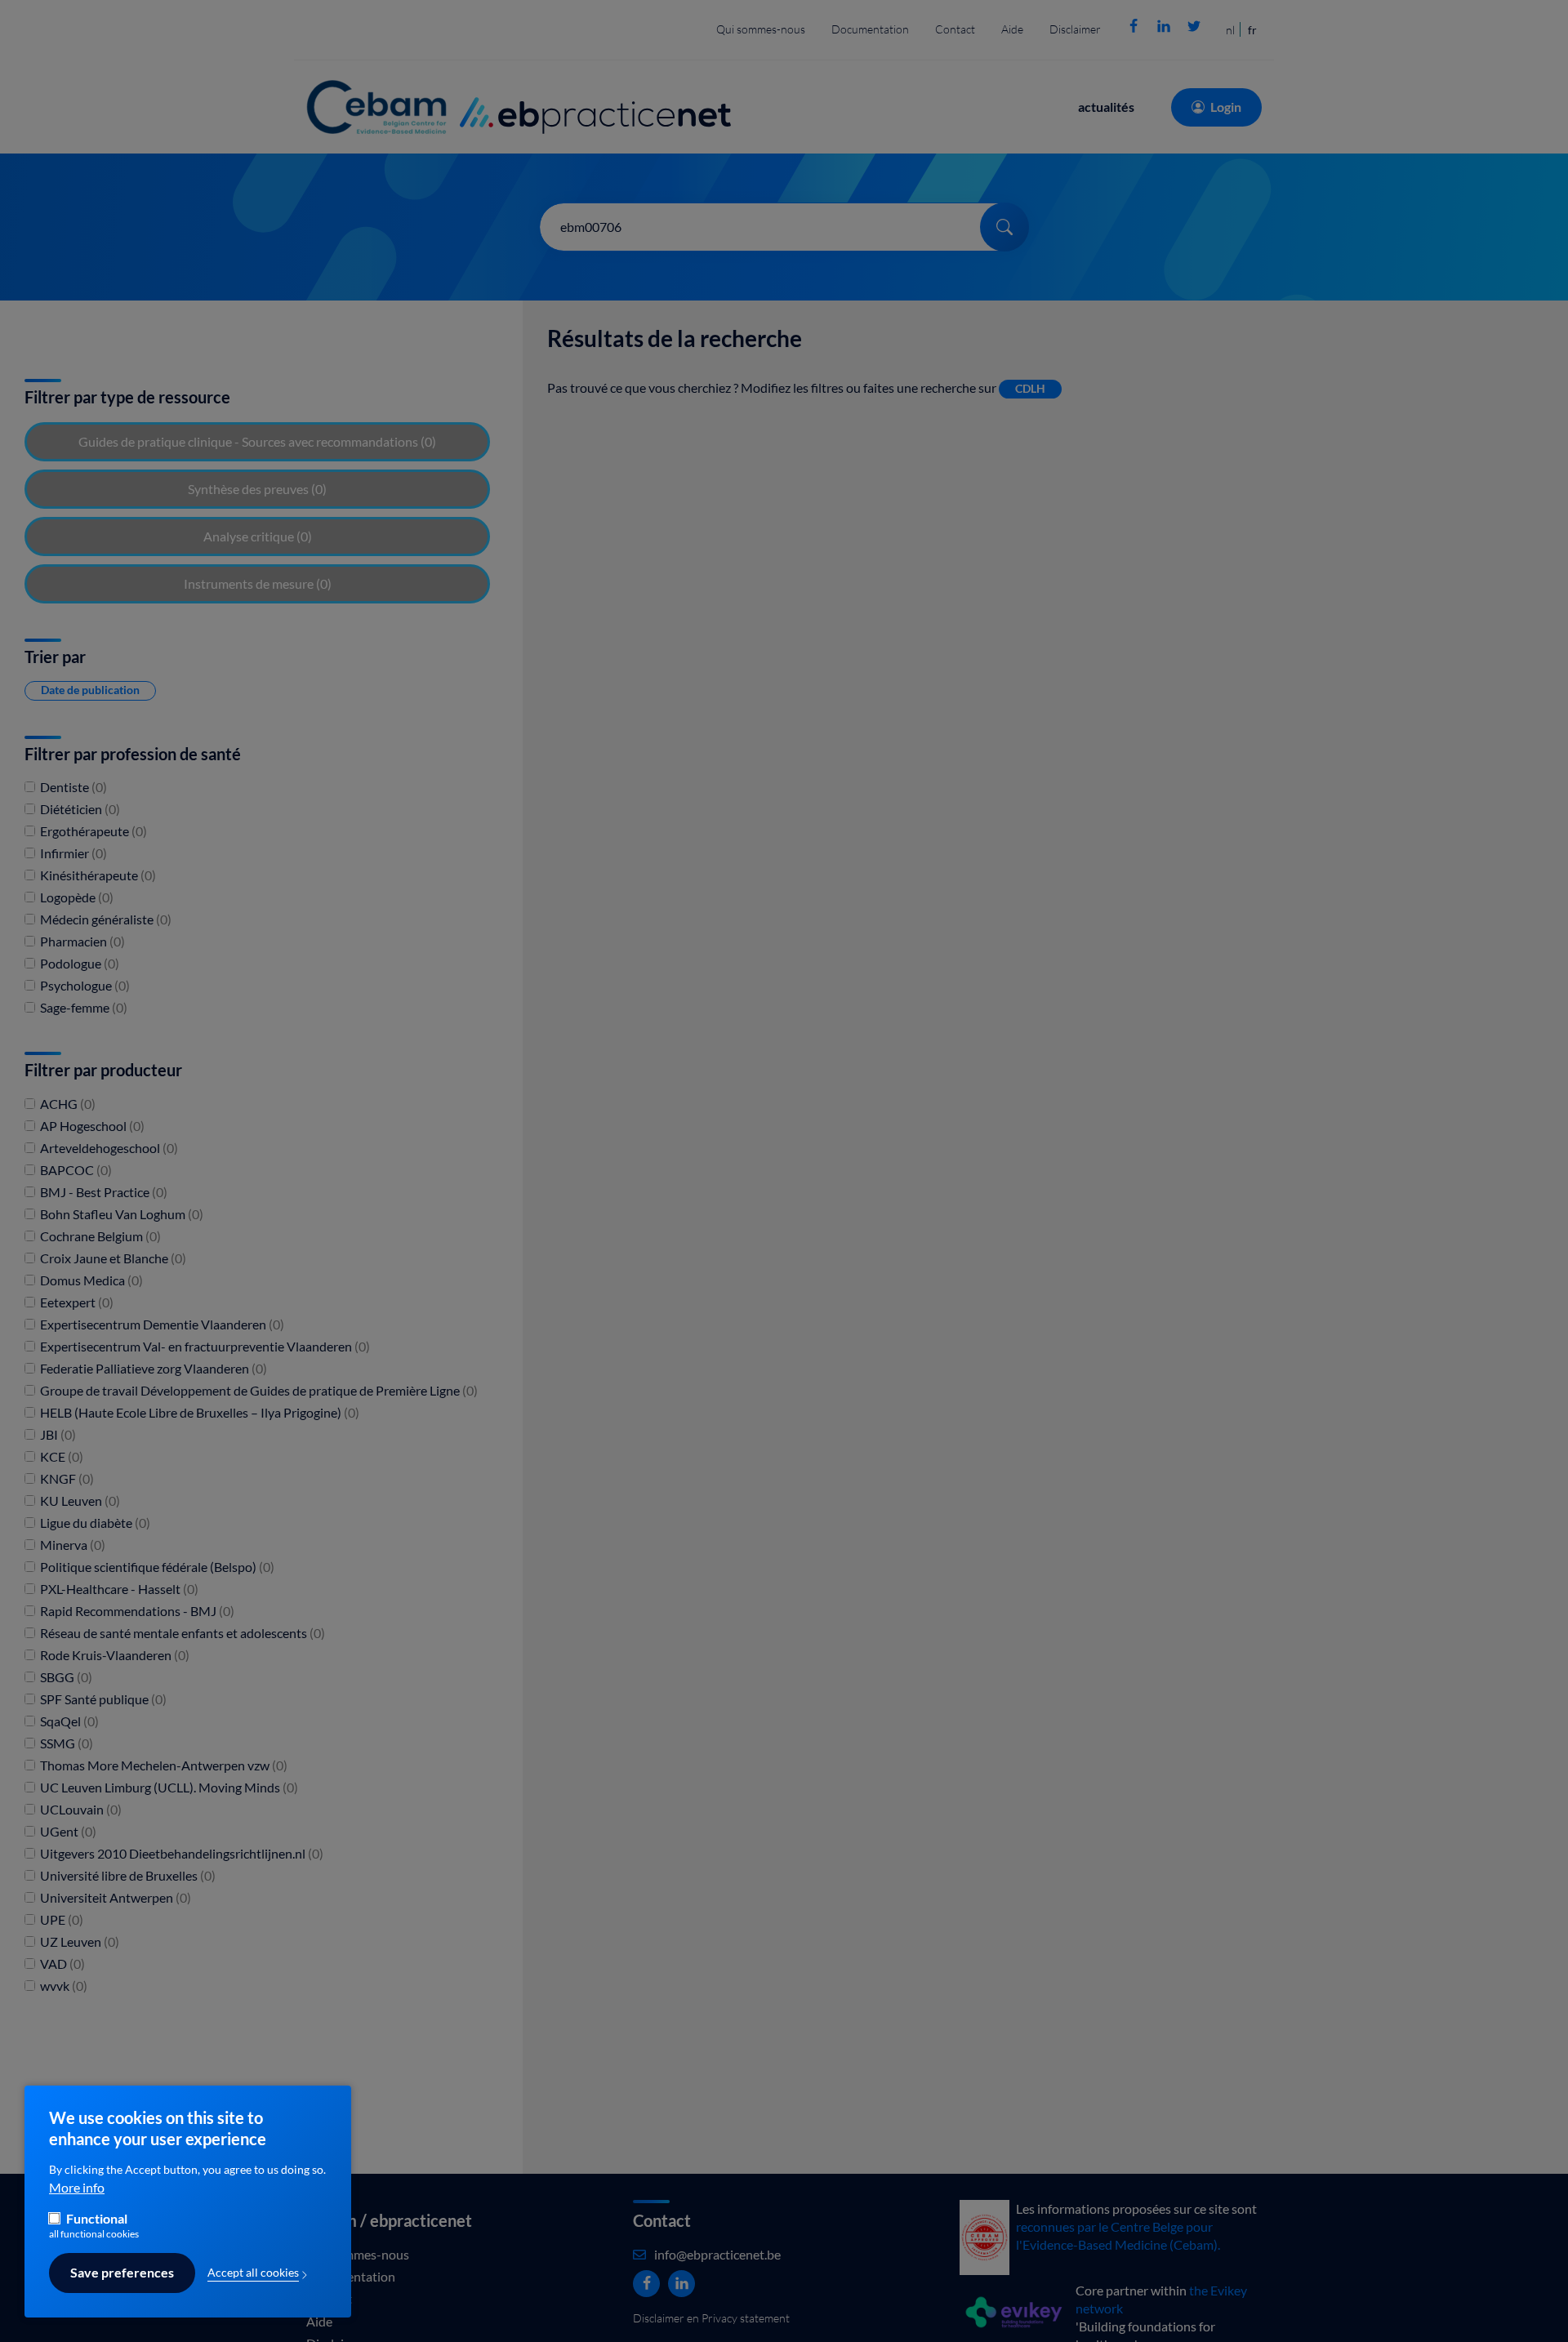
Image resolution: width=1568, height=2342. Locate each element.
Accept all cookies (253, 2273)
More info (77, 2188)
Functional (97, 2219)
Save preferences (122, 2273)
